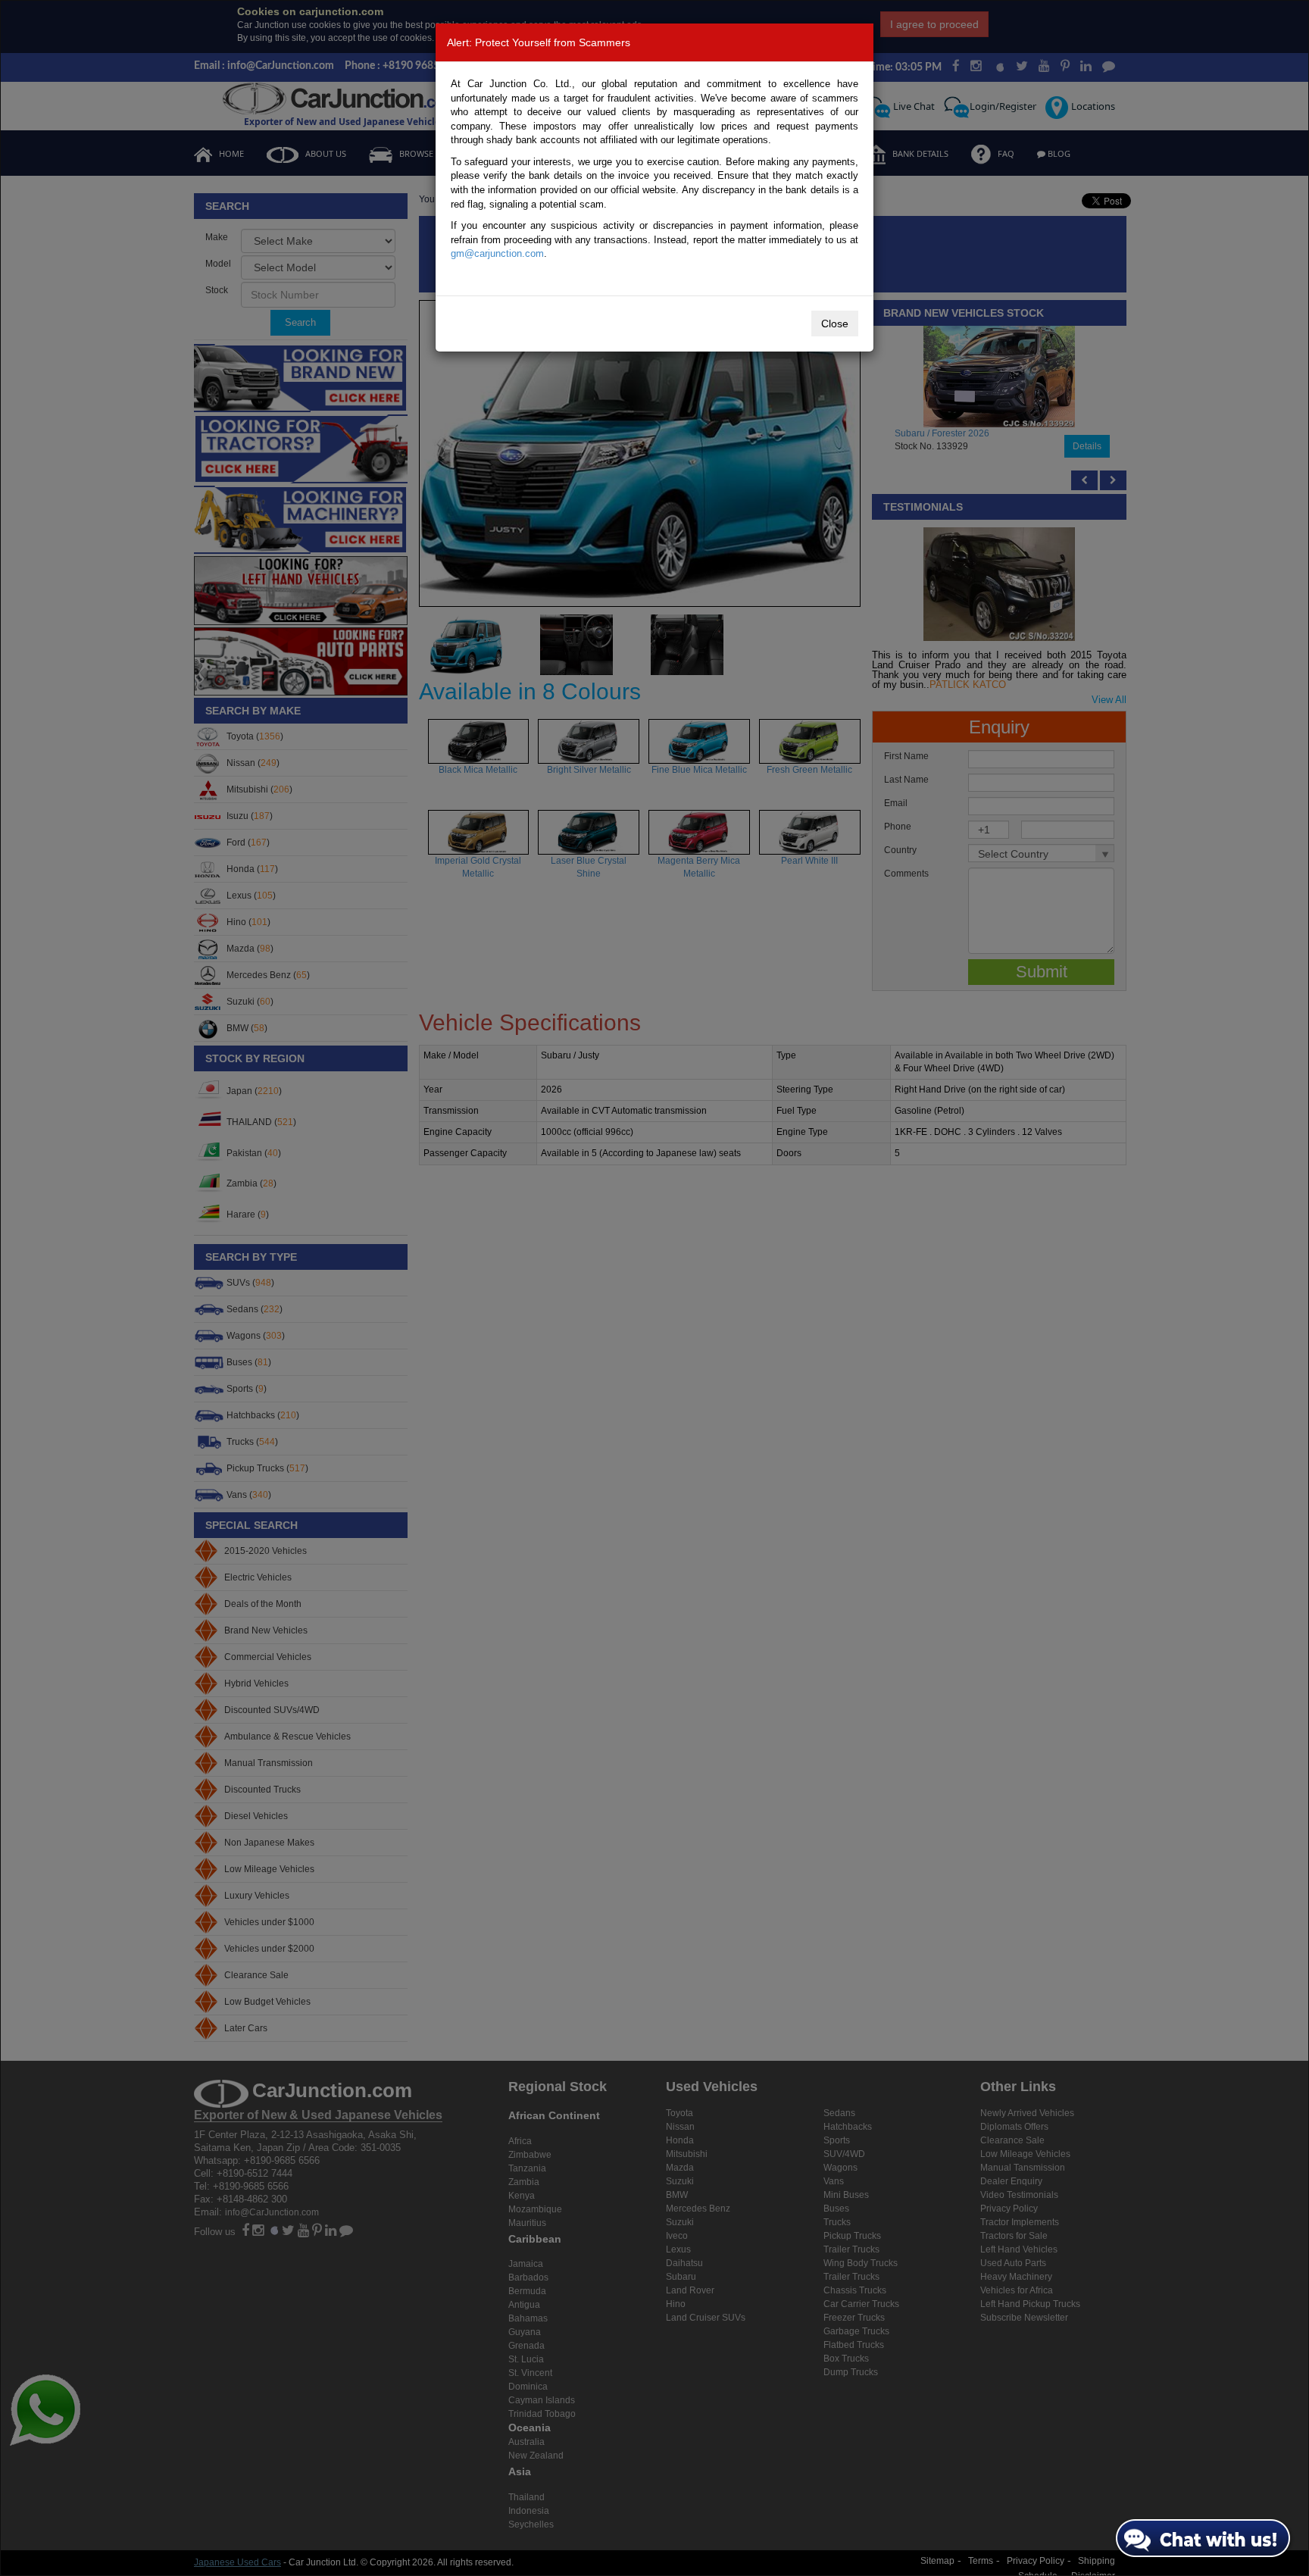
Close (835, 324)
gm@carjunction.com (497, 253)
